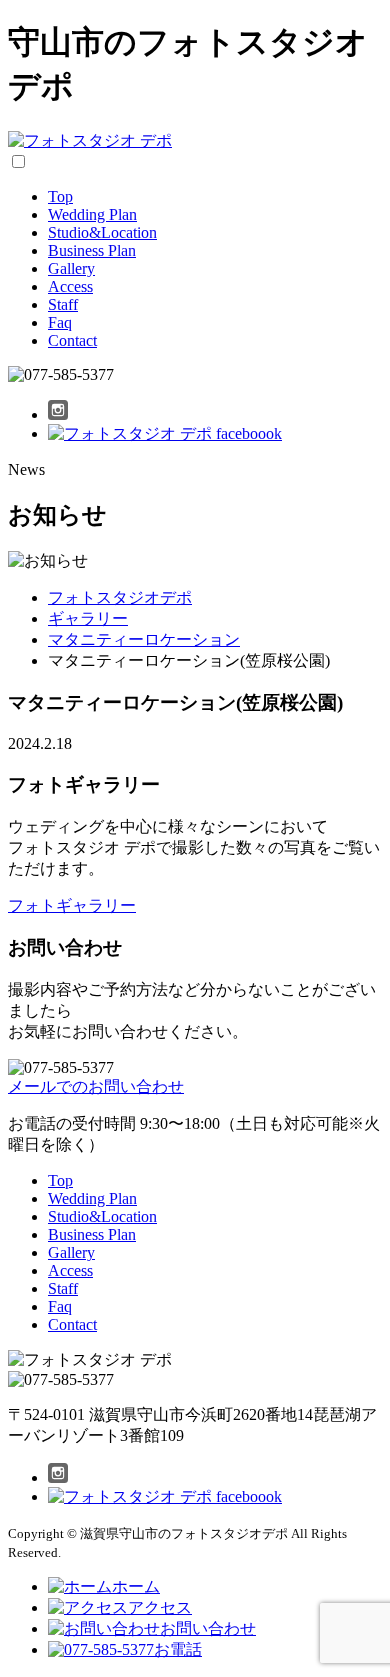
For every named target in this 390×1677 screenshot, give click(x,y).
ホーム (136, 1586)
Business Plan (92, 250)
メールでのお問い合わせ (96, 1086)
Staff (63, 304)
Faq (60, 322)
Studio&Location (102, 232)
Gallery (71, 268)
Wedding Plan (92, 214)
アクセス (160, 1607)
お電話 (178, 1649)
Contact (72, 340)
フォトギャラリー (72, 905)
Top (60, 196)
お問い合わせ (208, 1628)
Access (70, 286)
